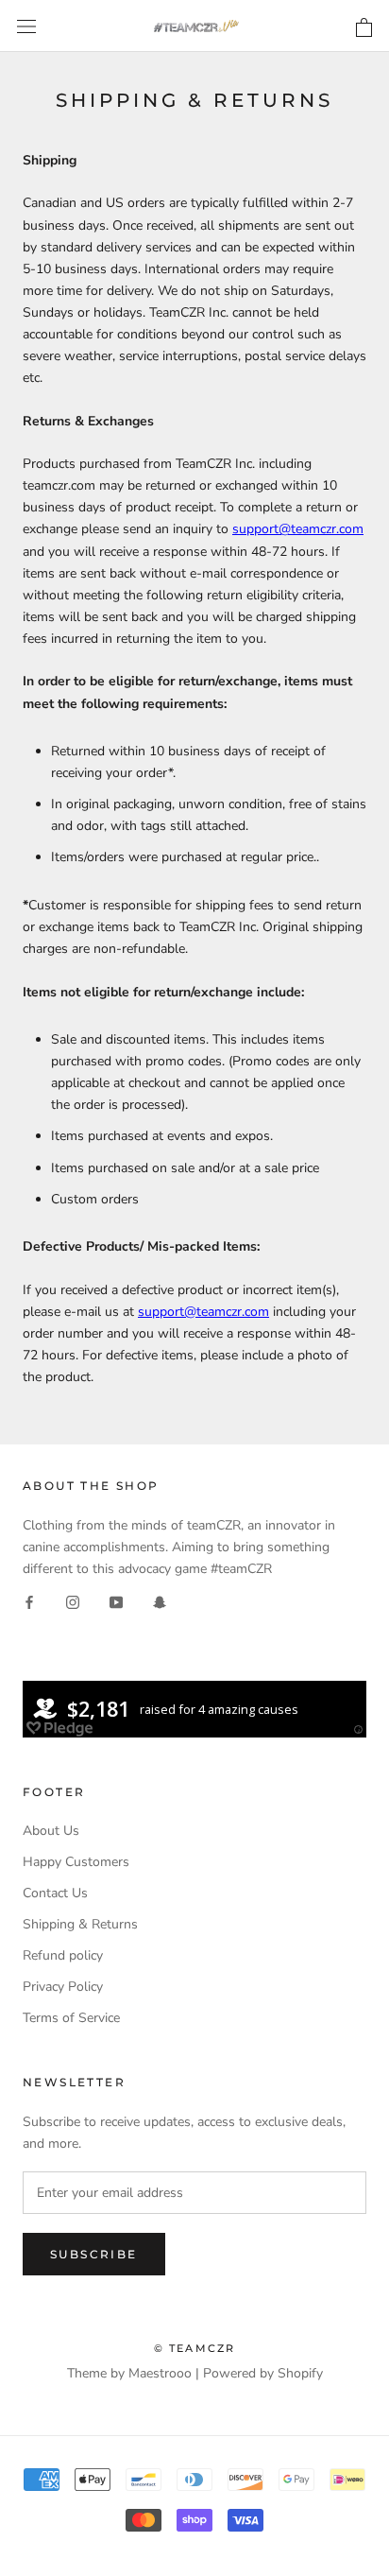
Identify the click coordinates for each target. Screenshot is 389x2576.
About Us (51, 1831)
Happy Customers (76, 1862)
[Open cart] (364, 28)
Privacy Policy (63, 1987)
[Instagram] (73, 1601)
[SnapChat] (160, 1601)
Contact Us (55, 1893)
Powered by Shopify (263, 2373)
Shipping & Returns (80, 1924)
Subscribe (94, 2254)
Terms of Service (71, 2018)
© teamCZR (195, 2348)
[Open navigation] (26, 26)
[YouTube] (116, 1601)
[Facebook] (29, 1601)
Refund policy (63, 1955)
